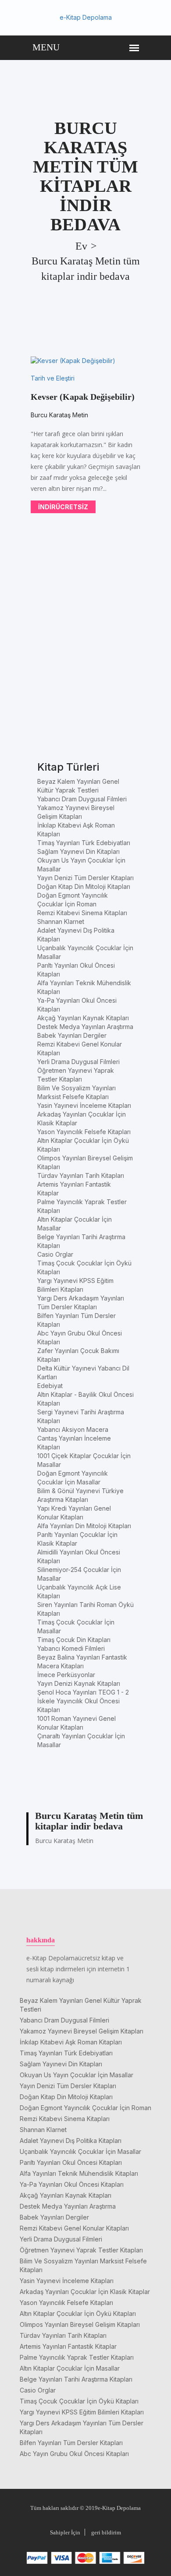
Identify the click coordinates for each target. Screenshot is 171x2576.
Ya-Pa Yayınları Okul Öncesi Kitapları (72, 2184)
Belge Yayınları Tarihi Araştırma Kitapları (76, 2379)
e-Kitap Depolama (86, 17)
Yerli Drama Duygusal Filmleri (78, 1062)
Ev (81, 246)
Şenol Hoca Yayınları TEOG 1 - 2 (83, 1692)
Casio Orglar (55, 1254)
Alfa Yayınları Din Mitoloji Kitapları (84, 1526)
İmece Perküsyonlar (66, 1675)
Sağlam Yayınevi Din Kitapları (78, 851)
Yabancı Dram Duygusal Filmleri (82, 799)
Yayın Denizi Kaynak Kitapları (79, 1683)
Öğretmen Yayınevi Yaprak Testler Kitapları (81, 2250)
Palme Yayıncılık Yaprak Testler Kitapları (77, 2357)
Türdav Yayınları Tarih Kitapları (81, 1175)
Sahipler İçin (65, 2532)
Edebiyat (50, 1386)
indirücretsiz (63, 507)
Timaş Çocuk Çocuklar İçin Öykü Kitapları (79, 2401)
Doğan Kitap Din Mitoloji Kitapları (84, 886)
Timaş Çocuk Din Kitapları (74, 1640)
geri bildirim (106, 2532)
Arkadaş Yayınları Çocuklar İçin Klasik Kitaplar (85, 2292)
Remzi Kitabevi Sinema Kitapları (82, 913)
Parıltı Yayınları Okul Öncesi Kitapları (71, 2162)
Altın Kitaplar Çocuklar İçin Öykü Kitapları (78, 2313)
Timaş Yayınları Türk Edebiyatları (84, 843)
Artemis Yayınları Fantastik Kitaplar (68, 2346)
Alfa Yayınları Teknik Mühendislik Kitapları (79, 2173)
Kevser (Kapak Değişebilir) (83, 397)
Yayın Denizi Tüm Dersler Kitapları (85, 878)
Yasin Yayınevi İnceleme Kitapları (84, 1105)
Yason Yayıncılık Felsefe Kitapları (84, 1132)
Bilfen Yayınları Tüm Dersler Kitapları (71, 2443)
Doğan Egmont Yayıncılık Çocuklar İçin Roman (85, 2108)
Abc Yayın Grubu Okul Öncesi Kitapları (74, 2454)
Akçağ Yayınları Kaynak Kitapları (83, 1018)
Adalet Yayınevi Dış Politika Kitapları (71, 2141)
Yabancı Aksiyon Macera (73, 1429)
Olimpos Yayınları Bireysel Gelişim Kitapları (80, 2324)
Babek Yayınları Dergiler (72, 1035)
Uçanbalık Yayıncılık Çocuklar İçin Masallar (80, 2151)
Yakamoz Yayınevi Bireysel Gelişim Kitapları (82, 2031)
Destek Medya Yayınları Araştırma (85, 1027)
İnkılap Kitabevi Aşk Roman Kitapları (71, 2042)
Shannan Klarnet (61, 922)
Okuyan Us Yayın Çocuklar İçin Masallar (77, 2075)
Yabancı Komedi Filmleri (71, 1648)
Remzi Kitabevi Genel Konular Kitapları (74, 2228)
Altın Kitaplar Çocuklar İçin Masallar (70, 2368)
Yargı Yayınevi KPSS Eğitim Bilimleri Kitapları (82, 2412)
